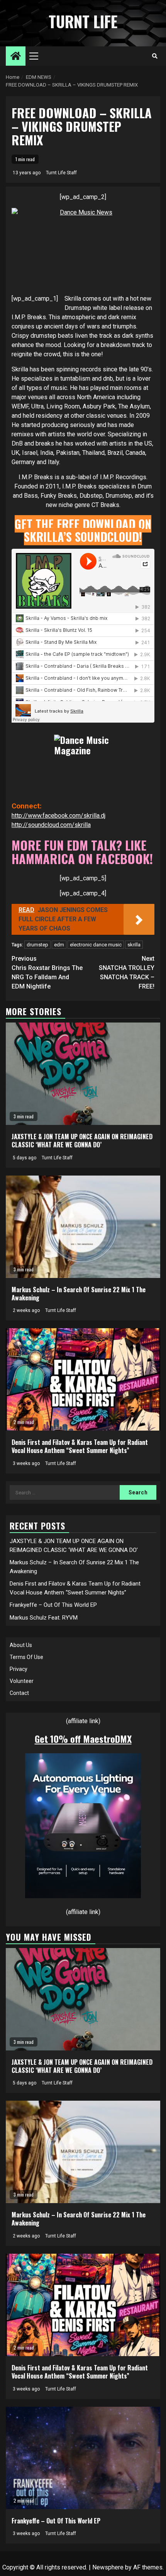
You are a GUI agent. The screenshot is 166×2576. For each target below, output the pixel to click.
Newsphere (108, 2567)
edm (59, 945)
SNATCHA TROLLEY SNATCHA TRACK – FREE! (127, 972)
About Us (21, 1645)
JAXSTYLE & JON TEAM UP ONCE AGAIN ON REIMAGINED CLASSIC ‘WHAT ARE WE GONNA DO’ (82, 1141)
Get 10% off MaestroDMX (83, 1739)
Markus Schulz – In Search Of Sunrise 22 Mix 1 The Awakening (79, 1294)
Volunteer (22, 1681)
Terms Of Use (26, 1657)
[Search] (155, 56)
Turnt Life (83, 21)
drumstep (37, 945)
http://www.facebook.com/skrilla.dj (58, 816)
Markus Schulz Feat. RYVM (44, 1618)
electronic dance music (96, 945)
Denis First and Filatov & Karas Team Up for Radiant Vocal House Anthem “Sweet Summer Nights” (80, 1446)
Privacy (19, 1669)
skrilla (134, 945)
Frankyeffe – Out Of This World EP (53, 1605)
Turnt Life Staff (61, 173)
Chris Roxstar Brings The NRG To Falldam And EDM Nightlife (47, 972)
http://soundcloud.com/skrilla (51, 825)
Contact (19, 1693)
